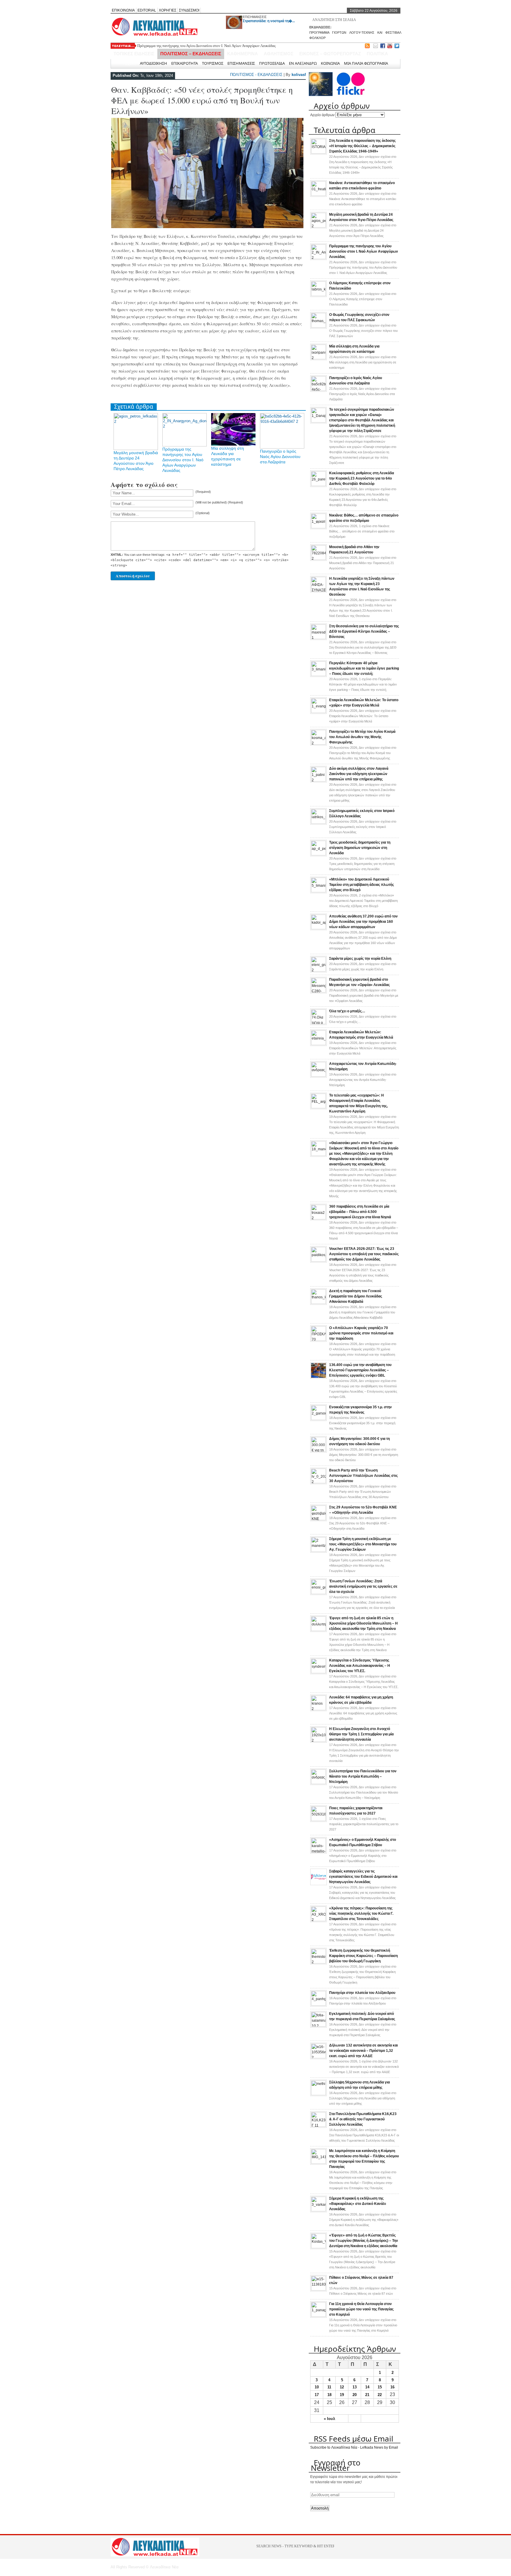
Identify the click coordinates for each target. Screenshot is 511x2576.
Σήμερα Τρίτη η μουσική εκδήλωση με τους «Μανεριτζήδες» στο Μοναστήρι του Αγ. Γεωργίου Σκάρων (363, 1544)
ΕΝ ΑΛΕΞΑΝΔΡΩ (303, 63)
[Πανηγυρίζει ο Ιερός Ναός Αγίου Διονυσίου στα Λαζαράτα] (318, 390)
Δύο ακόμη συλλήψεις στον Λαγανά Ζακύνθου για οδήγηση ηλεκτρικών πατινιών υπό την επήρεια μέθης (359, 774)
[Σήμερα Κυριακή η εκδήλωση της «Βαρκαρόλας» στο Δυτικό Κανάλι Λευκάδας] (318, 2210)
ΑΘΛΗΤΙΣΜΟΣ (279, 54)
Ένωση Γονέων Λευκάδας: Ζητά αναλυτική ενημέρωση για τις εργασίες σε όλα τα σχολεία (363, 1586)
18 (329, 2395)
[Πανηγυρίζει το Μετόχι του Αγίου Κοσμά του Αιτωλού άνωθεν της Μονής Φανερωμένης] (318, 743)
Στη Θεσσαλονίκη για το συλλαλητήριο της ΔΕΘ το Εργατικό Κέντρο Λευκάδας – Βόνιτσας (364, 631)
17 (317, 2395)
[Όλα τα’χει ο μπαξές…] (318, 1023)
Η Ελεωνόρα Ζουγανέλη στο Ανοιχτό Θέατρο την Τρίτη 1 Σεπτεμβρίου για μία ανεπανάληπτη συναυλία (361, 1734)
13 (355, 2387)
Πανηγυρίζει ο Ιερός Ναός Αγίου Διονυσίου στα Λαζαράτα (280, 457)
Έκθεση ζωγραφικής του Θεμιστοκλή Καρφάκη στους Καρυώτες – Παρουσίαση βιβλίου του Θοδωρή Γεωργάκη (363, 1956)
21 (367, 2395)
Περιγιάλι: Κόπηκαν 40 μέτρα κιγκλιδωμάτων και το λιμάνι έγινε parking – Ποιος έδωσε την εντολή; (364, 668)
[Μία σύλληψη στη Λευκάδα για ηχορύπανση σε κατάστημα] (318, 358)
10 (317, 2387)
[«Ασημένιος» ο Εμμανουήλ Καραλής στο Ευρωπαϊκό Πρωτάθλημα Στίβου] (318, 1851)
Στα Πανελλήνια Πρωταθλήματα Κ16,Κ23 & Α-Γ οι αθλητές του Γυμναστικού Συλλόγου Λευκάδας (363, 2119)
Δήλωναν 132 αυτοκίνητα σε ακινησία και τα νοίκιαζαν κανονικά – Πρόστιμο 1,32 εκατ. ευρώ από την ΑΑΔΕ (363, 2051)
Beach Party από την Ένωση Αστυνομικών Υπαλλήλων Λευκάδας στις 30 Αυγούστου (363, 1476)
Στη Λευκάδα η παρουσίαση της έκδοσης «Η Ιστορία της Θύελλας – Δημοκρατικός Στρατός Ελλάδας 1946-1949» (362, 146)
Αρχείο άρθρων (322, 115)
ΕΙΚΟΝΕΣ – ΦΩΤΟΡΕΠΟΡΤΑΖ (330, 54)
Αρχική (129, 63)
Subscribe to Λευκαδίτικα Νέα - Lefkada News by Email (354, 2447)
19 (342, 2395)
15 (380, 2387)
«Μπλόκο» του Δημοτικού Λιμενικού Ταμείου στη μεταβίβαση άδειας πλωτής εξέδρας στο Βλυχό (362, 885)
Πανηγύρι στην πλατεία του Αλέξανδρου (362, 1993)
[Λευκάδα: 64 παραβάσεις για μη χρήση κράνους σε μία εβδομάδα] (318, 1709)
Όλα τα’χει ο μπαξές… (347, 1011)
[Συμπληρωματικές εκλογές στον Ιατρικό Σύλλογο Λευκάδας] (318, 823)
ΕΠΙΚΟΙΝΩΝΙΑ (123, 10)
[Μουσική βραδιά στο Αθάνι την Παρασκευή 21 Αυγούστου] (318, 559)
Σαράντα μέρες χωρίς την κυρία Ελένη (360, 959)
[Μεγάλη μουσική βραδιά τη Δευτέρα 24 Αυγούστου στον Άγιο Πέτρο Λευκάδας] (318, 226)
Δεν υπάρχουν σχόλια (363, 199)
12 (342, 2387)
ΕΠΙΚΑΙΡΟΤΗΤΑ (185, 63)
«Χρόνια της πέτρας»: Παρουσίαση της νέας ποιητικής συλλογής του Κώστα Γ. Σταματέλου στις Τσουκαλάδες (361, 1914)
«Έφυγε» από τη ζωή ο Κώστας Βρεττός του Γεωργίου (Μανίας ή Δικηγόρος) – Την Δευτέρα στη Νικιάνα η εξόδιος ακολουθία (364, 2241)
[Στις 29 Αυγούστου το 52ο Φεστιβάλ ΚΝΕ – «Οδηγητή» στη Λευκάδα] (318, 1519)
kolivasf (299, 75)
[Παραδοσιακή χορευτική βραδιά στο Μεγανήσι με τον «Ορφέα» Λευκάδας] (318, 991)
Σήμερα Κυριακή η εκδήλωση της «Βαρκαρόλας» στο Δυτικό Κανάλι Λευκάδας (358, 2204)
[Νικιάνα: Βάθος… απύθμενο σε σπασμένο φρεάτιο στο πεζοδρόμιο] (318, 527)
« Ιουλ (329, 2419)
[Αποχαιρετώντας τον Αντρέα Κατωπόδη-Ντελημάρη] (318, 1076)
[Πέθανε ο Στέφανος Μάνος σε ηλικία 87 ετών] (318, 2289)
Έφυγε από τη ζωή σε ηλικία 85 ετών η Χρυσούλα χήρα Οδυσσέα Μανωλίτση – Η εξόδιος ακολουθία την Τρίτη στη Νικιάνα (363, 1623)
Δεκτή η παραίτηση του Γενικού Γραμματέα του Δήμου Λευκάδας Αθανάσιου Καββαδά (356, 1296)
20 (355, 2395)
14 (367, 2387)
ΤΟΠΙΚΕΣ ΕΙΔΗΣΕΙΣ (134, 54)
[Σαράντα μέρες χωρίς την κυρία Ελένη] (318, 970)
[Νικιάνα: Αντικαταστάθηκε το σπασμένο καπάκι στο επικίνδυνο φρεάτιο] (318, 195)
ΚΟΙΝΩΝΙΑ (330, 63)
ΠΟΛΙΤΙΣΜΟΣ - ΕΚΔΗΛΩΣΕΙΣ (256, 75)
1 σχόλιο (362, 531)
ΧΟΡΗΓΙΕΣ (168, 10)
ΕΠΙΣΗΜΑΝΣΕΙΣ (255, 17)
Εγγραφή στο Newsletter (336, 2465)
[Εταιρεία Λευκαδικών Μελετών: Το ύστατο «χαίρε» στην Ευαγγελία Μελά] (318, 712)
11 (329, 2387)
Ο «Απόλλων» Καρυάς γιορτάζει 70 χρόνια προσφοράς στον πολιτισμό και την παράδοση (361, 1333)
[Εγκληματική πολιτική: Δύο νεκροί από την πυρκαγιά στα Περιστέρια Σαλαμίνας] (318, 2026)
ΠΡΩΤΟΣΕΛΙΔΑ (272, 63)
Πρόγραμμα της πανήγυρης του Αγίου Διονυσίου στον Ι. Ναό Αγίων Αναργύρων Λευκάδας (183, 460)
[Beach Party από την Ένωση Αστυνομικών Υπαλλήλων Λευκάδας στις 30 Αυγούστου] (318, 1482)
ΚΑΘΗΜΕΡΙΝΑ (242, 54)
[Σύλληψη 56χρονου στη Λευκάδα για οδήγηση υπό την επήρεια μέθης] (318, 2094)
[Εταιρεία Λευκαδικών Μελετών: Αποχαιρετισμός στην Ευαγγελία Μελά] (318, 1044)
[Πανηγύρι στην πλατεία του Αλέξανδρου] (318, 2005)
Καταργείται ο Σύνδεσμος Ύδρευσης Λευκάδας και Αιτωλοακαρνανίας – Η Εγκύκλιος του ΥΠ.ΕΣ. (360, 1666)
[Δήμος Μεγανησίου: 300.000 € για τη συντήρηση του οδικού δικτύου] (318, 1451)
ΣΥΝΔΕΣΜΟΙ (189, 10)
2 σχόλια (363, 901)
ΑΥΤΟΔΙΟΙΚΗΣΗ (153, 63)
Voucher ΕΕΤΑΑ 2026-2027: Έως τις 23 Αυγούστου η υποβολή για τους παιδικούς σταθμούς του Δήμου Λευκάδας (364, 1254)
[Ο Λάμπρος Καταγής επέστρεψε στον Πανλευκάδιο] (318, 295)
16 (392, 2387)
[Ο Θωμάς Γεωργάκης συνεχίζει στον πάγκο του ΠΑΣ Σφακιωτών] (318, 327)
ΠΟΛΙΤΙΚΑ (377, 54)
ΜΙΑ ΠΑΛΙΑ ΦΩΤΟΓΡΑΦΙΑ (366, 63)
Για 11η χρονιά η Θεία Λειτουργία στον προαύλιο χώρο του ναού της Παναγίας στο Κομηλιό (361, 2309)
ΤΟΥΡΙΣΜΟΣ (213, 63)
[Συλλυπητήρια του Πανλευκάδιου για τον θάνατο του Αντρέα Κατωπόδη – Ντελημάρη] (318, 1783)
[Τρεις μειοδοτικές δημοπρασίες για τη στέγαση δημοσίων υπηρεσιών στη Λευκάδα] (318, 854)
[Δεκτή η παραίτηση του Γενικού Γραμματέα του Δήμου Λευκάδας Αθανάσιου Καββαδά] (318, 1303)
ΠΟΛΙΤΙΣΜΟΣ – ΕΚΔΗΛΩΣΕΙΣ (191, 54)
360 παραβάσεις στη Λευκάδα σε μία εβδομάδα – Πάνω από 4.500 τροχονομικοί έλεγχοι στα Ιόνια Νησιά (360, 1212)
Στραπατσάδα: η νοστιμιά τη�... (269, 21)
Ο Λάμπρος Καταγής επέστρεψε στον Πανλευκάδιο (176, 48)
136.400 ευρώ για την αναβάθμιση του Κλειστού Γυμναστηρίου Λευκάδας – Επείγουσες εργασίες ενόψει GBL (360, 1370)
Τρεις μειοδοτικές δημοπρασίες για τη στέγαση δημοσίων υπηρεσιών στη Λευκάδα (360, 848)
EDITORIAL (147, 10)
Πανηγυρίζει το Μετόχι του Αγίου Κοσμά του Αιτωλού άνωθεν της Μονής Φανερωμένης (362, 737)
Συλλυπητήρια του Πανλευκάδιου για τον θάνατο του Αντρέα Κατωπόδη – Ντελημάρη (363, 1776)
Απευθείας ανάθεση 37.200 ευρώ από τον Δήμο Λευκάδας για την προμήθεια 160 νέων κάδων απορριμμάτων (363, 922)
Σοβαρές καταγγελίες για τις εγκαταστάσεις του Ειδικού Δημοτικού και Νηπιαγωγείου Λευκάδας (363, 1877)
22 (380, 2395)
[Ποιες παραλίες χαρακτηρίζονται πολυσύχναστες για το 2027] (318, 1820)
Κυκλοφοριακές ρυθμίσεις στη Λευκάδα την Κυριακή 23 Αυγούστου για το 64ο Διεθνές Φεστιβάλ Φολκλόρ (362, 478)
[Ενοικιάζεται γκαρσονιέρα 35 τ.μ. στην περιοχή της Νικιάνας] (318, 1419)
